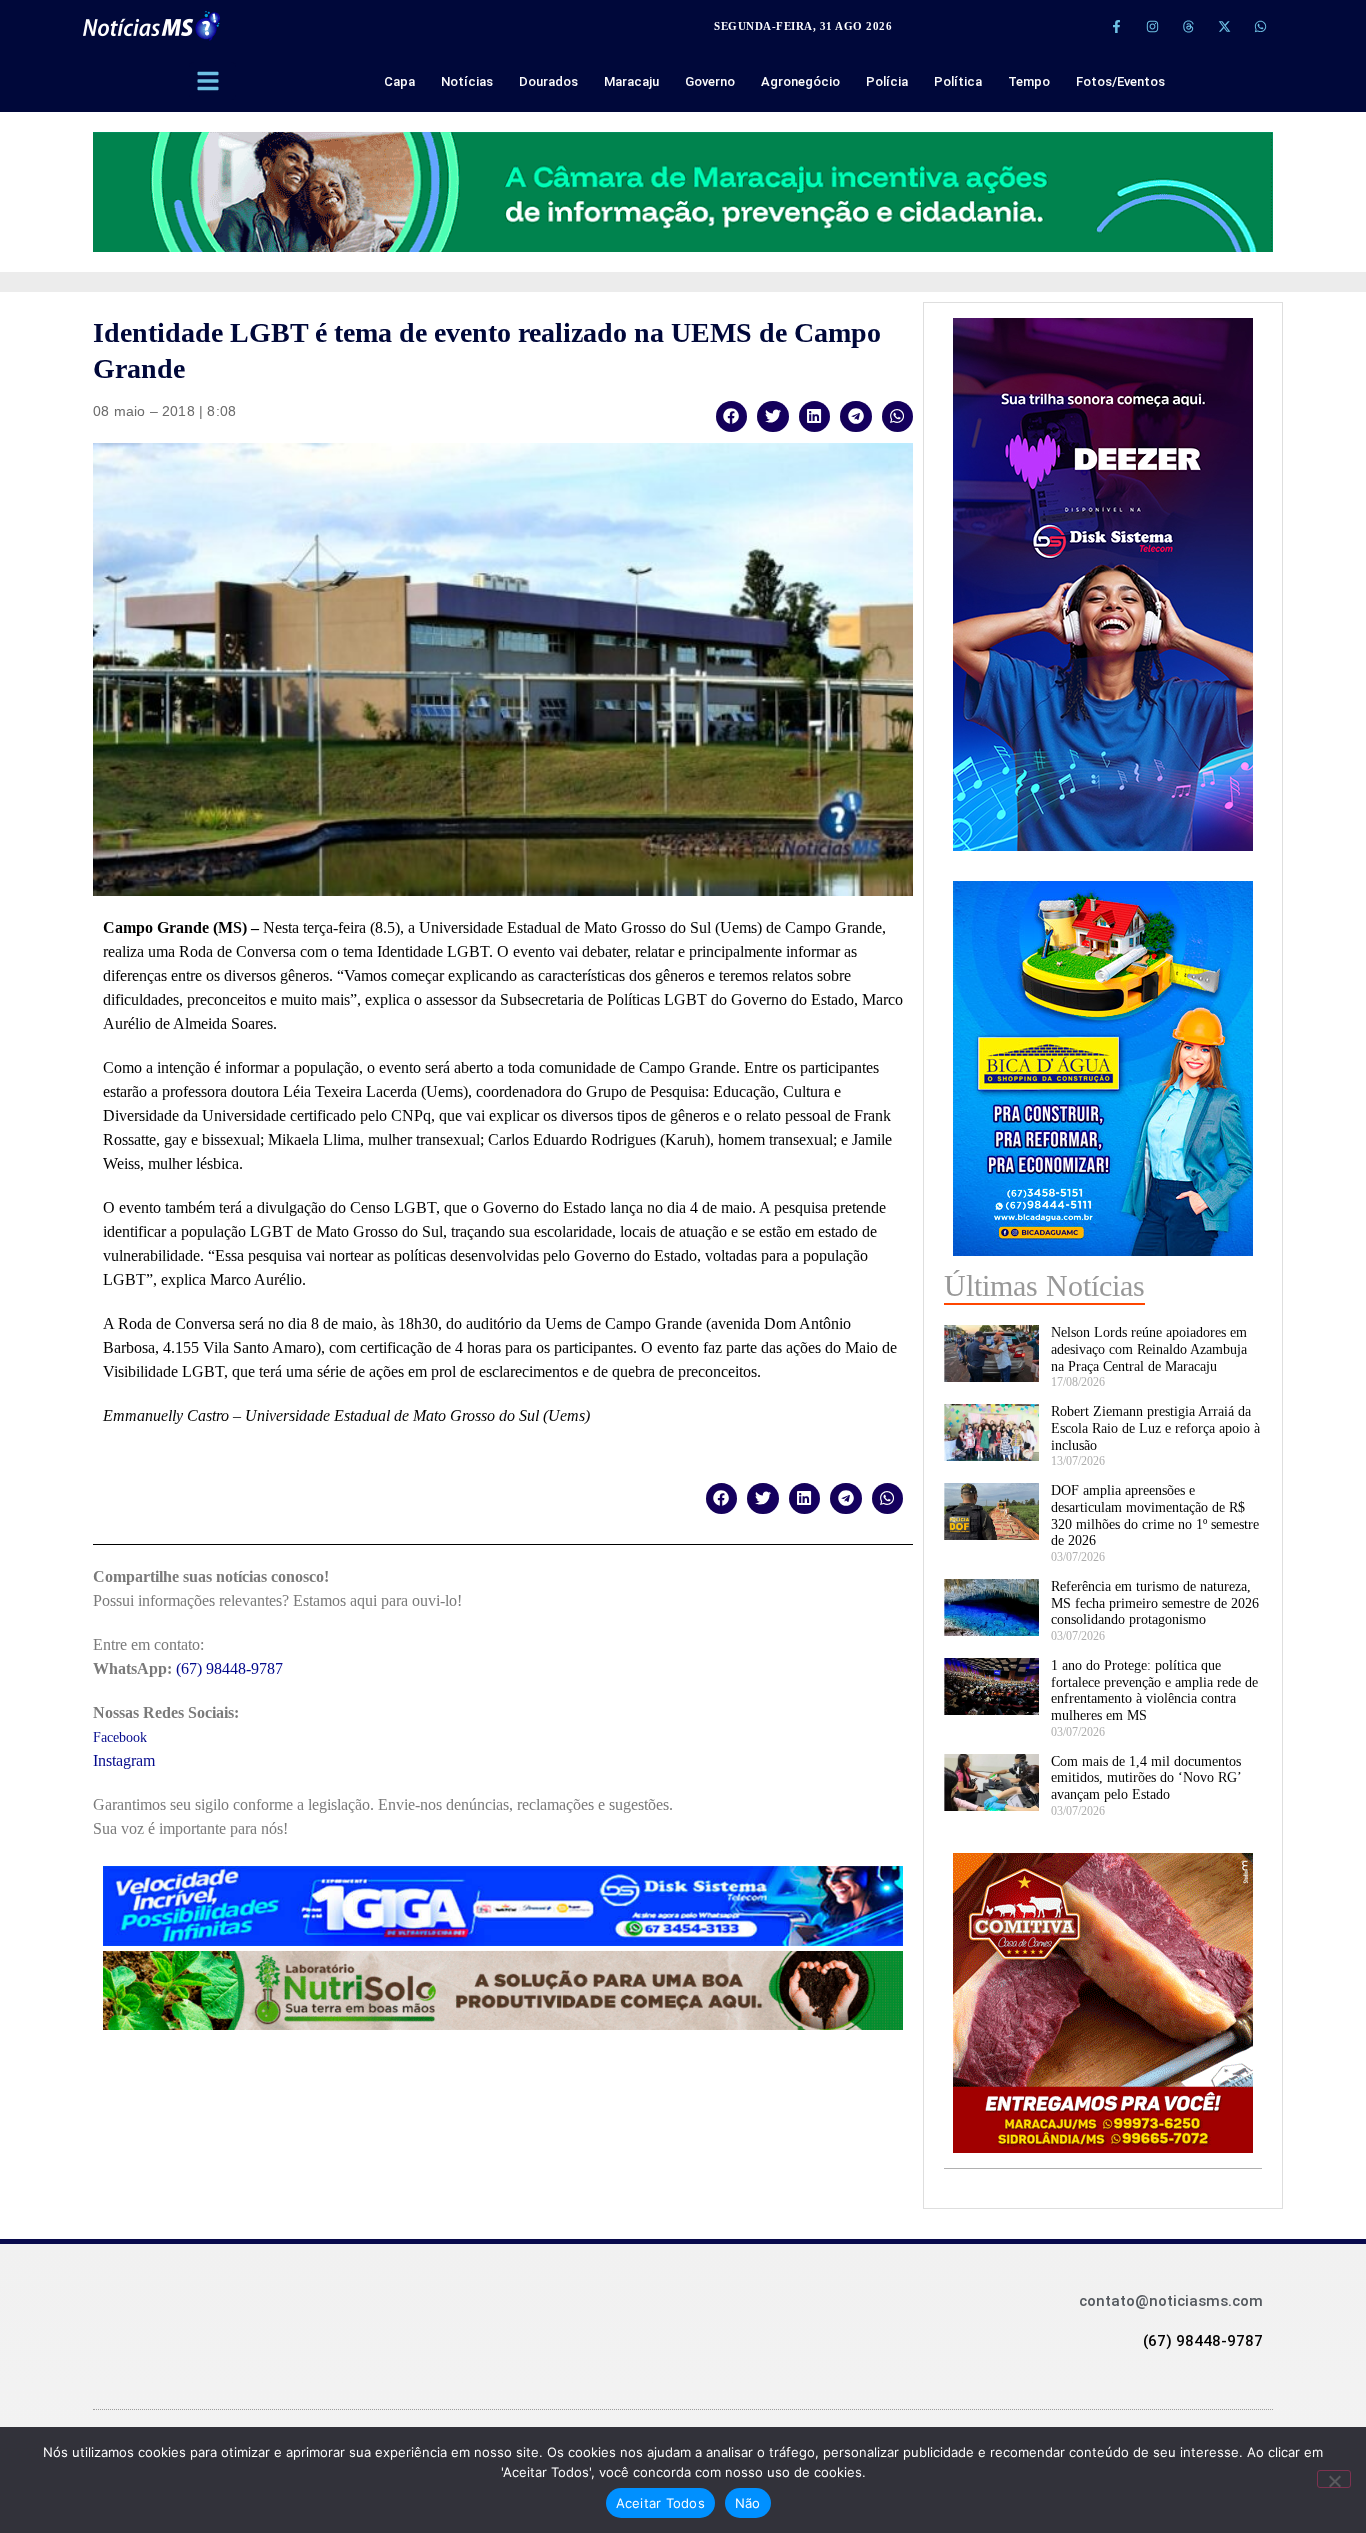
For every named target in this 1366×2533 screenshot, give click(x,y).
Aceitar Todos (660, 2503)
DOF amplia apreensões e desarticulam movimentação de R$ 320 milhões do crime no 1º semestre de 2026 (1155, 1515)
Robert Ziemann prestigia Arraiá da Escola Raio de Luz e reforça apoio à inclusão (1155, 1428)
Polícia (887, 81)
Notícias (467, 81)
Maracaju (631, 81)
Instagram (124, 1760)
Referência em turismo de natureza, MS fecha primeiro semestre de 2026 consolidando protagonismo (1155, 1603)
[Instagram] (1152, 26)
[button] (732, 416)
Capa (399, 81)
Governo (710, 81)
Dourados (548, 81)
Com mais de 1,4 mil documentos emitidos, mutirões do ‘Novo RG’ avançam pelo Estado (1146, 1778)
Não (748, 2503)
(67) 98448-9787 (229, 1668)
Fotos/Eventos (1120, 81)
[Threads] (1188, 26)
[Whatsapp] (1260, 26)
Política (958, 81)
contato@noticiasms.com (1171, 2301)
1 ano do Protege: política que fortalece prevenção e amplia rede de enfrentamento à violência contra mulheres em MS (1154, 1690)
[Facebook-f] (1116, 26)
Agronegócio (800, 81)
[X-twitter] (1224, 26)
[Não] (1334, 2479)
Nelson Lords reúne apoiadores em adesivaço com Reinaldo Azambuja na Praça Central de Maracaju (1149, 1349)
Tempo (1029, 81)
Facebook (120, 1737)
